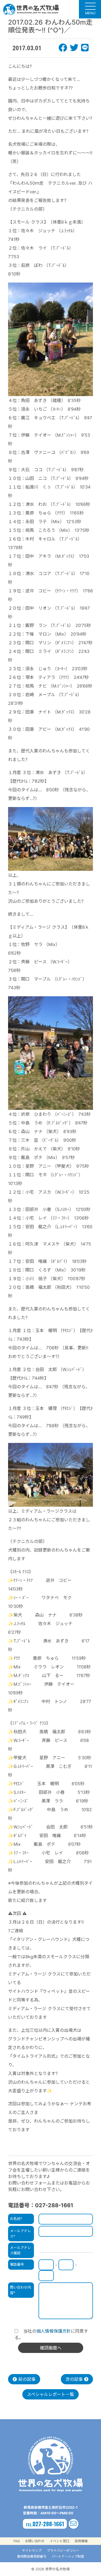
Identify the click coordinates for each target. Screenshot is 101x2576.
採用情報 (81, 2541)
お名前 (16, 2219)
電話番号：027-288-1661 (41, 2205)
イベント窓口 (60, 2541)
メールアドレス (20, 2233)
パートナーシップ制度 (68, 2556)
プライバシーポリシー (63, 2550)
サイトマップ (32, 2550)
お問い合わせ (35, 2541)
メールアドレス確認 (20, 2250)
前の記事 (26, 2379)
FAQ (17, 2541)
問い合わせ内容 (20, 2290)
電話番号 (17, 2264)
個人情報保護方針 (54, 2331)
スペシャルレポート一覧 (50, 2394)
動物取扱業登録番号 (32, 2556)
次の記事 (75, 2379)
